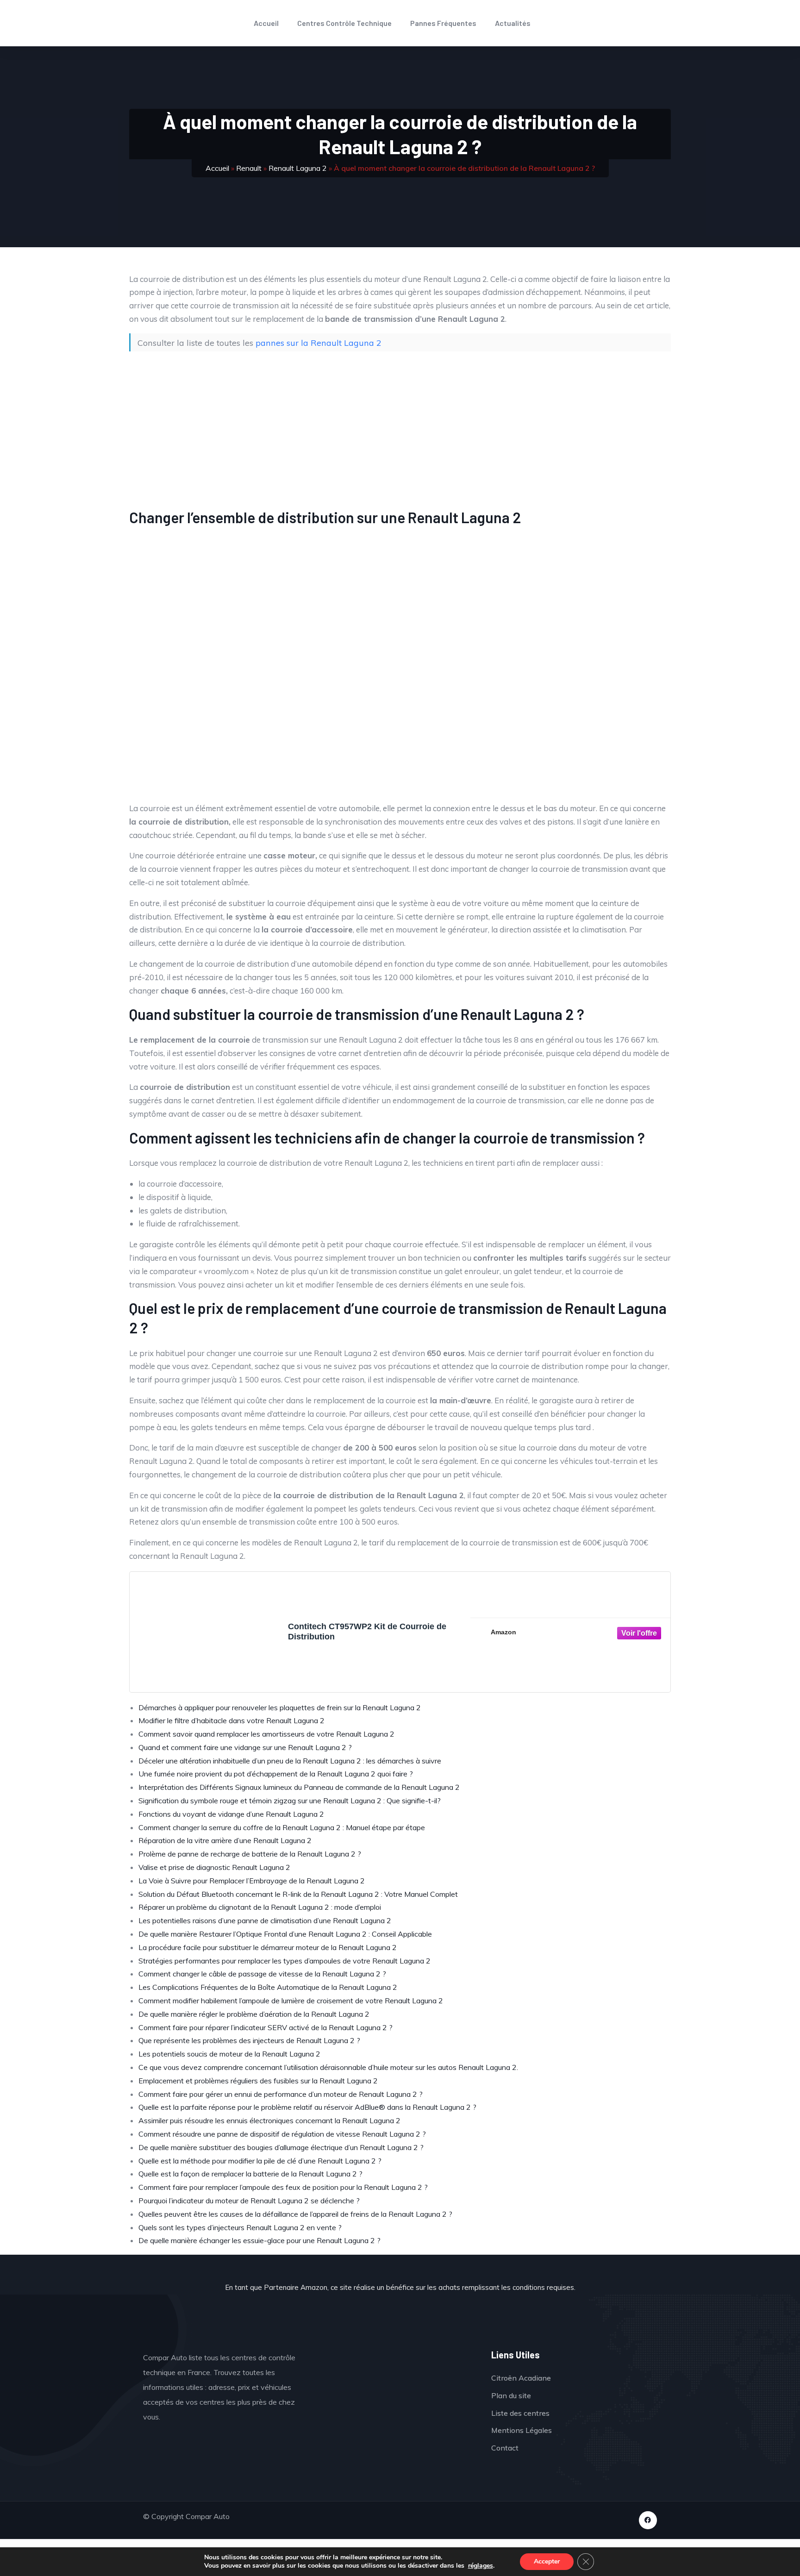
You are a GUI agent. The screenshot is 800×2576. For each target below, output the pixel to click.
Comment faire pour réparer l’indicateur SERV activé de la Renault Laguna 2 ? (266, 2027)
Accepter (547, 2561)
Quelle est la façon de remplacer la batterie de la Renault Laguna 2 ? (250, 2174)
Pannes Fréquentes (443, 23)
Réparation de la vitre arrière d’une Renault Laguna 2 (225, 1840)
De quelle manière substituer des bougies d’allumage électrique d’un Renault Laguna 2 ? (281, 2147)
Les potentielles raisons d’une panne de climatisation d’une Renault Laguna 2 (265, 1920)
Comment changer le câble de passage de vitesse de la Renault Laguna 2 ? (262, 1974)
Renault (249, 168)
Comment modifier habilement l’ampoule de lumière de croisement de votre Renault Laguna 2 (291, 2001)
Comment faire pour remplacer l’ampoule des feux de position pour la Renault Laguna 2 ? (283, 2187)
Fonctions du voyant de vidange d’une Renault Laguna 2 (231, 1814)
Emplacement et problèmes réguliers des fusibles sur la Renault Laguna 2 (258, 2081)
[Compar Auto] (397, 2378)
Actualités (513, 23)
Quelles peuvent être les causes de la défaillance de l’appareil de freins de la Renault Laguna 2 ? (295, 2214)
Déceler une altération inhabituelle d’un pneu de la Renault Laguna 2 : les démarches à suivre (290, 1761)
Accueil (266, 23)
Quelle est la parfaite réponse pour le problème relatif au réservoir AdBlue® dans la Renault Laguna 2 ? (307, 2107)
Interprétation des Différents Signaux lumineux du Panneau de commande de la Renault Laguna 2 (299, 1787)
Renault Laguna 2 (298, 168)
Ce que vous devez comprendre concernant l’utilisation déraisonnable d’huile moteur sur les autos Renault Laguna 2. (328, 2067)
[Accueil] (98, 23)
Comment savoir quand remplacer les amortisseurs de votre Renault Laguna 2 (266, 1734)
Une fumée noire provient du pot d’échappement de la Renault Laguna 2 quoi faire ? (276, 1774)
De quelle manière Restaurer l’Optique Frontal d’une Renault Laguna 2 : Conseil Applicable (285, 1934)
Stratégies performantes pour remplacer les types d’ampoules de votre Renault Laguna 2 (284, 1961)
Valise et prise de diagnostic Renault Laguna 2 (214, 1867)
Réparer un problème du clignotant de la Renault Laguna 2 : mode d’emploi (260, 1907)
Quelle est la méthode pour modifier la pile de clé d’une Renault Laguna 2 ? (260, 2161)
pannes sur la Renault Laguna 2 (319, 343)
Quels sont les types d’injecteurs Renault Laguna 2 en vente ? (240, 2227)
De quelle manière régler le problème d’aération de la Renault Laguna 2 (254, 2014)
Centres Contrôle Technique (344, 23)
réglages (481, 2566)
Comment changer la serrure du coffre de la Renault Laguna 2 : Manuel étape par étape (282, 1827)
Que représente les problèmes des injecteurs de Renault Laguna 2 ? (249, 2040)
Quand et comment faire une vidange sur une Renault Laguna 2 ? (245, 1747)
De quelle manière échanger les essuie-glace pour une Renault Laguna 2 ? (259, 2240)
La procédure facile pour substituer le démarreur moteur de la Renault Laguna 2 (268, 1947)
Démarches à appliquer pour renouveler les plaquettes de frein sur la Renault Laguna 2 (280, 1707)
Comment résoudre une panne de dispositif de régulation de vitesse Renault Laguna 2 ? (282, 2134)
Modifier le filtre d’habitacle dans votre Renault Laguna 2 (231, 1720)
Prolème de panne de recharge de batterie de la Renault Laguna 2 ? (250, 1854)
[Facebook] (648, 2520)
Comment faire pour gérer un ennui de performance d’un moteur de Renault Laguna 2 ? (281, 2094)
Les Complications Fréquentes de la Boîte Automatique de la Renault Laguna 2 (268, 1987)
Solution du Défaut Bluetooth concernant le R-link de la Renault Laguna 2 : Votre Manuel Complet (298, 1894)
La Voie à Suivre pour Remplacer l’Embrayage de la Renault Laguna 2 (252, 1881)
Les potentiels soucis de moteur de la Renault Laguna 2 (229, 2054)
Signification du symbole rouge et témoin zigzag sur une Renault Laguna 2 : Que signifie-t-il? (290, 1801)
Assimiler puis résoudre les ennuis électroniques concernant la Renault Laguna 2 (269, 2120)
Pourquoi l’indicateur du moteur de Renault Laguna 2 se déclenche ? (249, 2201)
